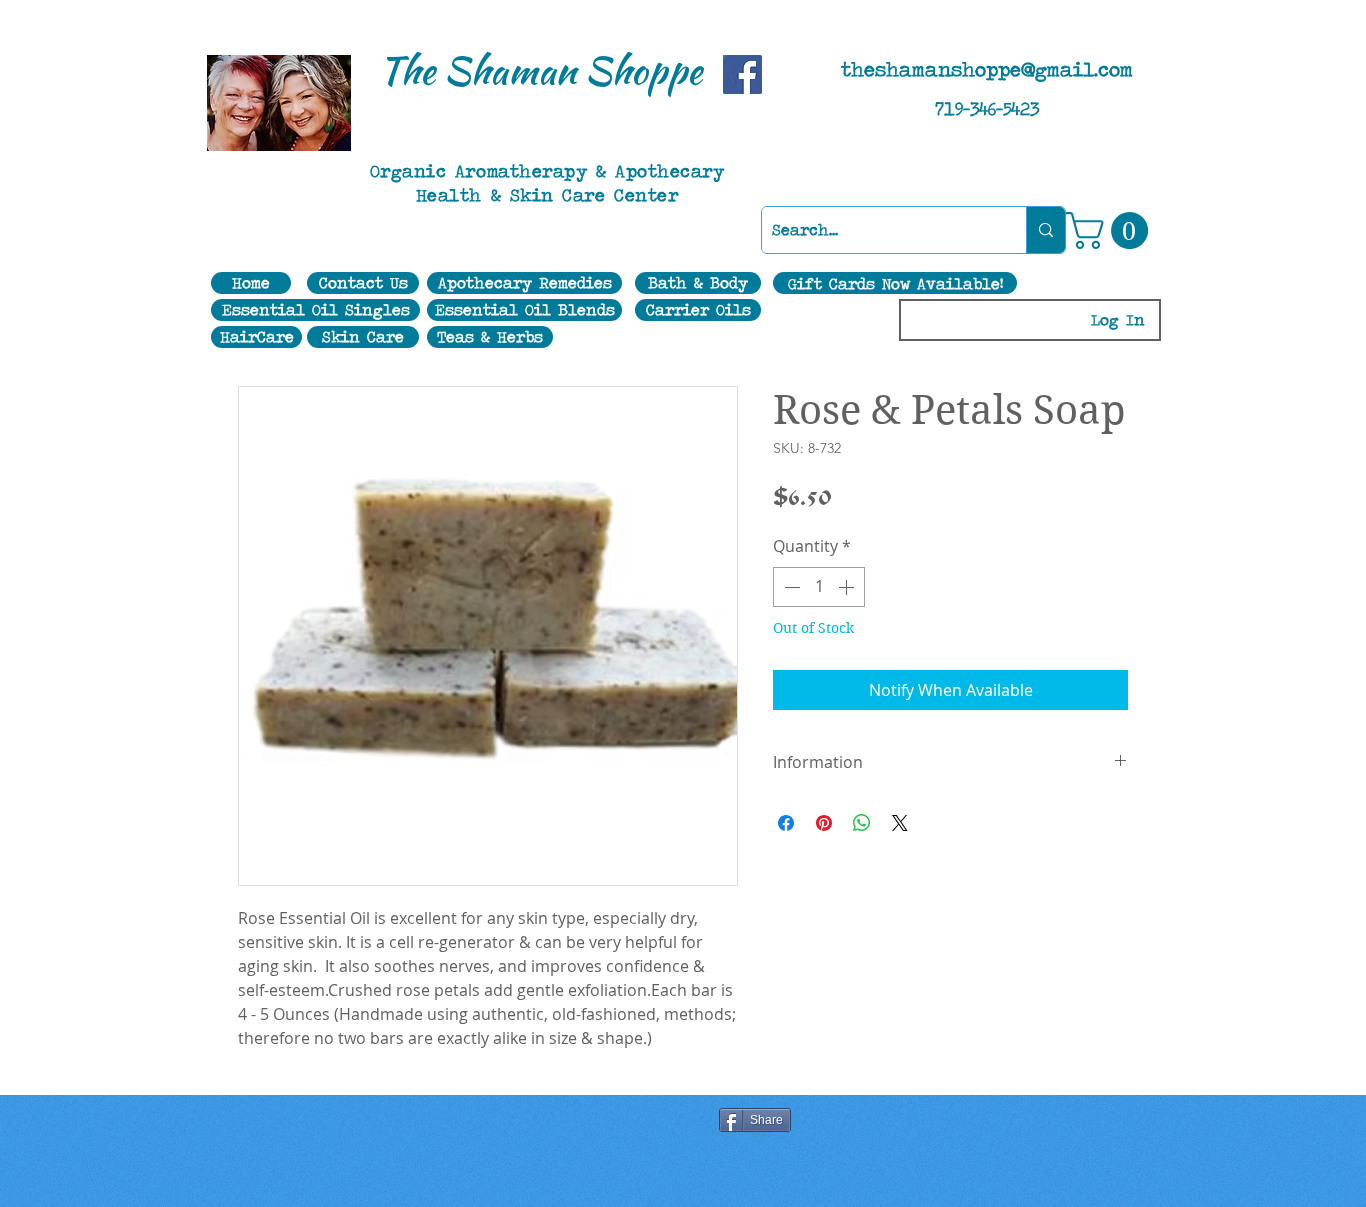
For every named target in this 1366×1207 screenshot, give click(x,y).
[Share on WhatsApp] (862, 823)
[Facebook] (742, 74)
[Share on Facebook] (786, 823)
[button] (1111, 230)
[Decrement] (790, 587)
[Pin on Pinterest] (824, 823)
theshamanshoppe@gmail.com (987, 69)
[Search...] (1045, 230)
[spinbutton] (819, 587)
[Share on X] (900, 823)
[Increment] (848, 587)
